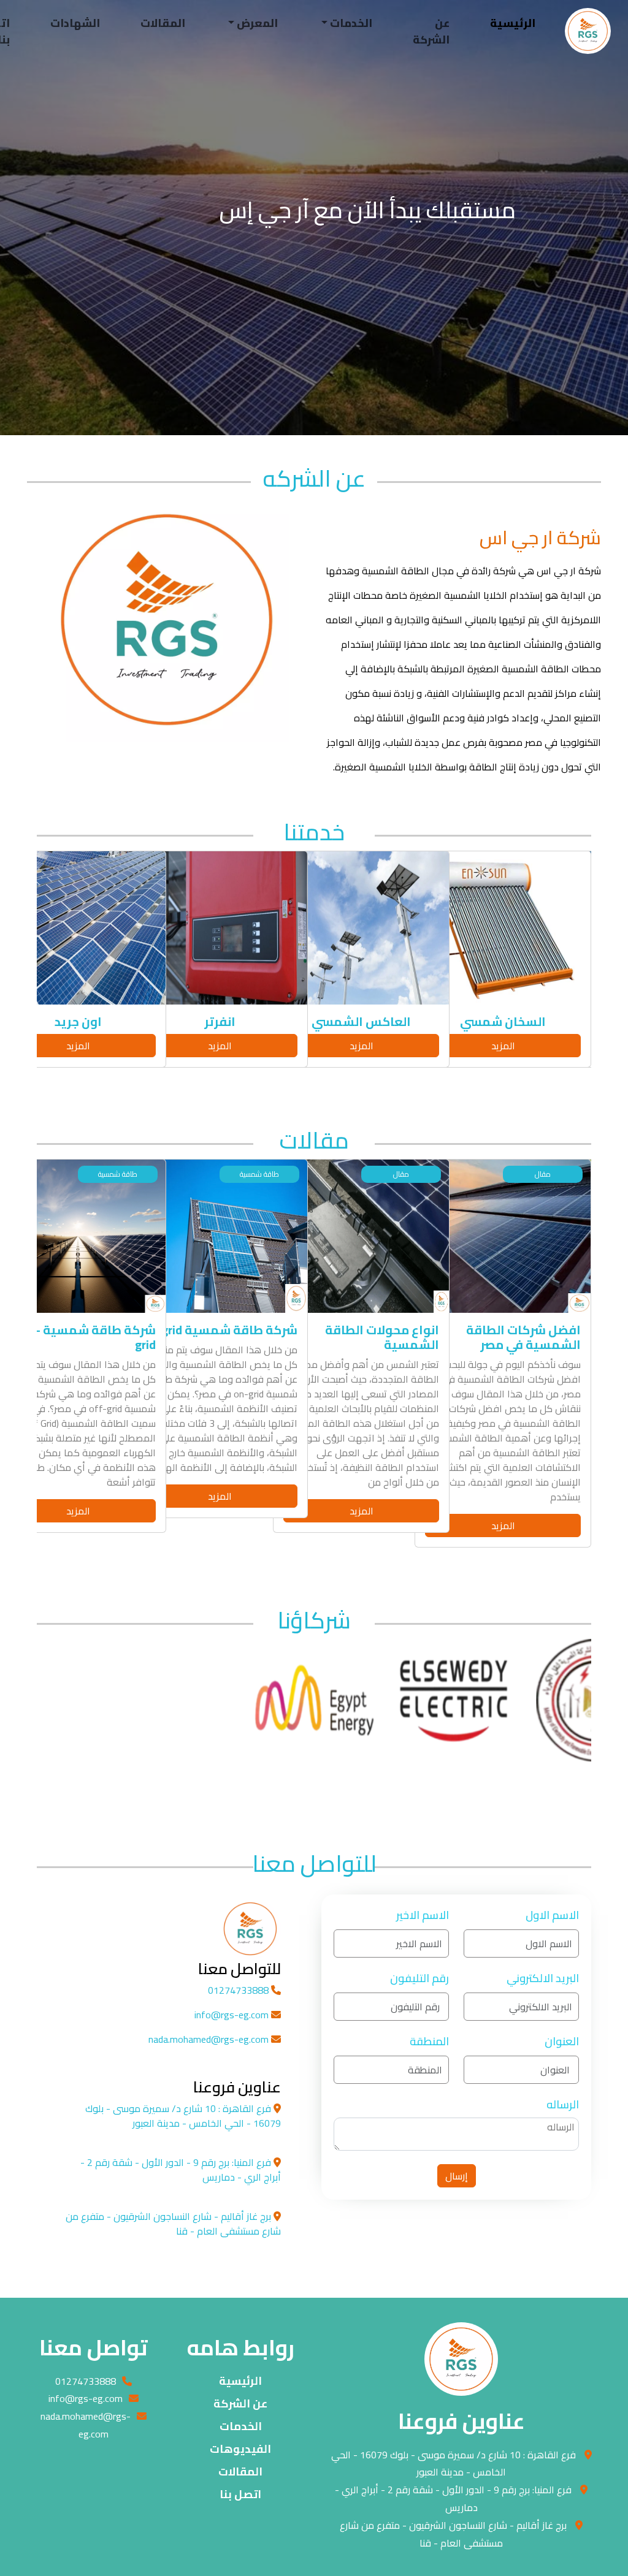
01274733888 (239, 1990)
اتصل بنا (240, 2494)
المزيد (503, 1046)
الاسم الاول (552, 1915)
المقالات (163, 23)
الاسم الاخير (423, 1915)
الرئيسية (513, 23)
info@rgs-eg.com (233, 2015)
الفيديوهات (240, 2449)
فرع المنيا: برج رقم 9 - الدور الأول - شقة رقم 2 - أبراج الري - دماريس (453, 2498)
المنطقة (429, 2041)
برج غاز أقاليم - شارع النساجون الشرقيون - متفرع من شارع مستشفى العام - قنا (453, 2534)
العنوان (562, 2041)
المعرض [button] (256, 23)
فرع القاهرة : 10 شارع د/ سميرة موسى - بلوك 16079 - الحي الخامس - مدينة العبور (454, 2464)
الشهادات (75, 23)
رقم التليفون (419, 1978)
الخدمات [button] (350, 23)
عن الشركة (431, 31)
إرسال (457, 2176)
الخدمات (241, 2426)
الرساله (563, 2104)
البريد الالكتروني (543, 1978)
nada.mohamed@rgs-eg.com (210, 2039)
